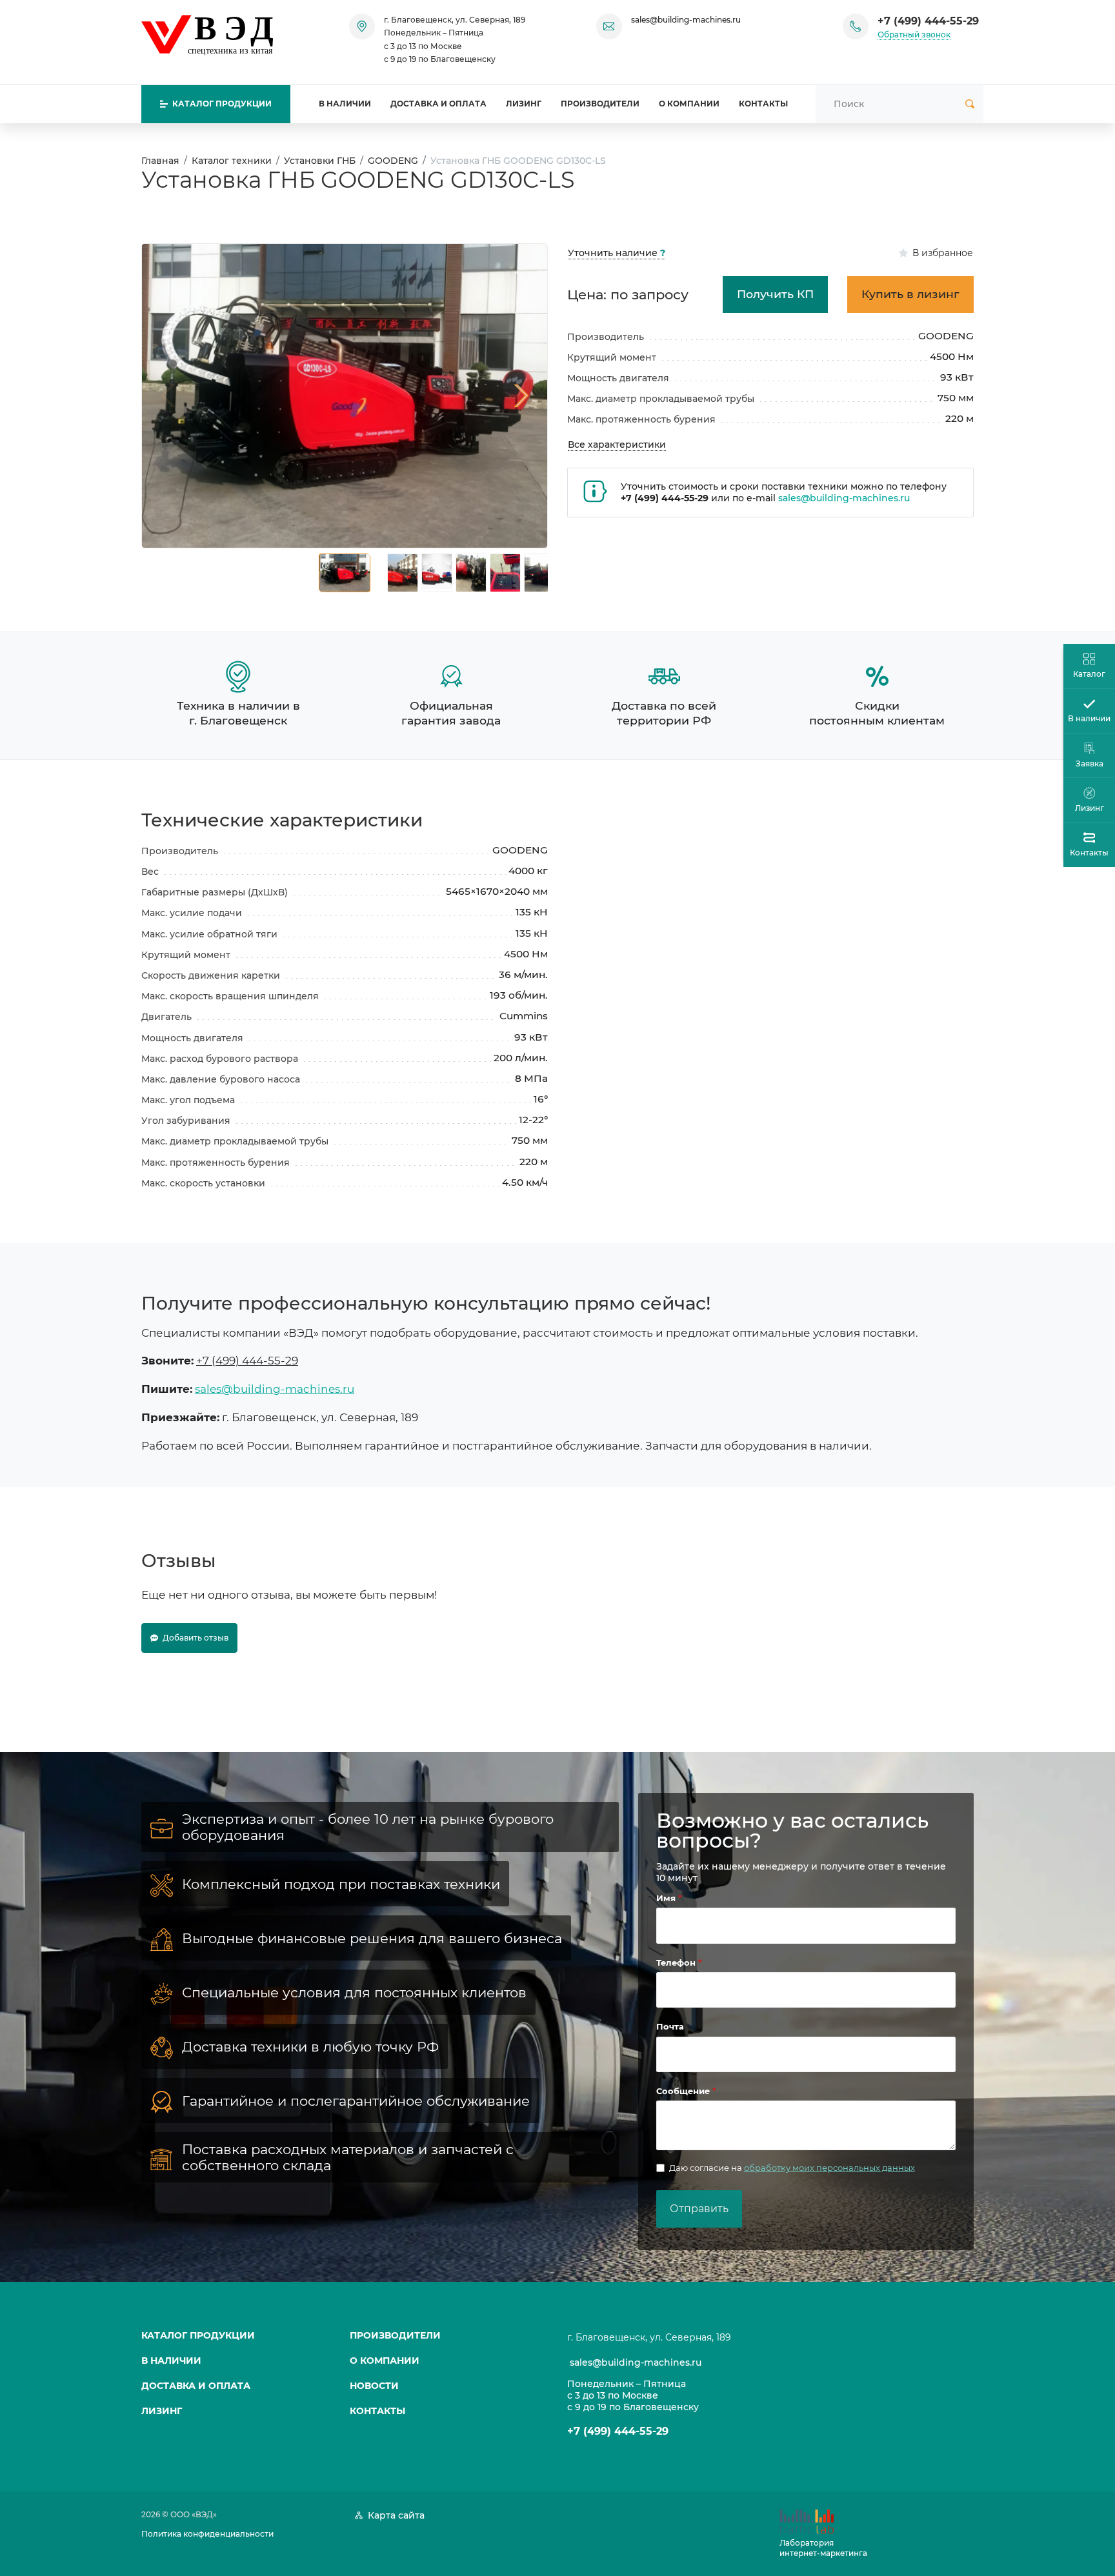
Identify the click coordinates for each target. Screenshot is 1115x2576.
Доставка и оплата (438, 104)
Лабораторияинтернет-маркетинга (823, 2548)
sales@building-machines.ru (686, 20)
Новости (374, 2386)
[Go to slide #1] (345, 573)
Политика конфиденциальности (207, 2534)
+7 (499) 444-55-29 (928, 21)
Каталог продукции (198, 2335)
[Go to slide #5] (505, 573)
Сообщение (684, 2091)
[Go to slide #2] (403, 573)
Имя (667, 1898)
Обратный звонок (914, 35)
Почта (670, 2026)
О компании (689, 104)
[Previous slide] (168, 395)
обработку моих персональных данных (829, 2168)
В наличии (345, 104)
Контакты (763, 104)
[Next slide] (521, 395)
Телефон (677, 1962)
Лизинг (524, 104)
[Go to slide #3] (437, 573)
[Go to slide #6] (539, 573)
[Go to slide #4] (471, 573)
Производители (600, 104)
